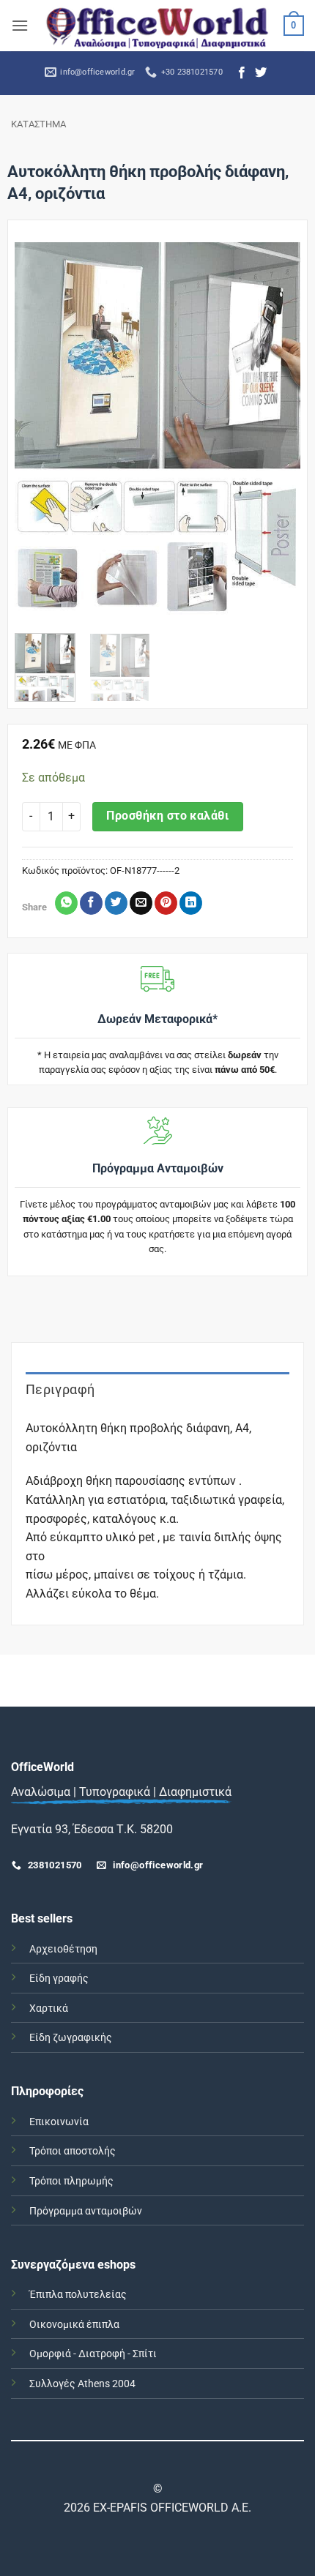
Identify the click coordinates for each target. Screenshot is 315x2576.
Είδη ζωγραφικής (71, 2038)
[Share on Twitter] (116, 903)
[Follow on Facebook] (242, 73)
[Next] (276, 433)
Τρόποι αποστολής (73, 2151)
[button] (20, 25)
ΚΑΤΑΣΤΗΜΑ (38, 124)
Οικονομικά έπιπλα (74, 2325)
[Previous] (39, 433)
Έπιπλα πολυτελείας (78, 2295)
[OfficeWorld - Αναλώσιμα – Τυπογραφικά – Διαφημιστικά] (157, 25)
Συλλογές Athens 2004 (82, 2384)
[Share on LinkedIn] (191, 903)
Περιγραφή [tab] (60, 1389)
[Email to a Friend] (141, 903)
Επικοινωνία (59, 2122)
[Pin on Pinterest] (166, 903)
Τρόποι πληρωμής (71, 2181)
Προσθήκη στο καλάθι (167, 816)
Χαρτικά (49, 2008)
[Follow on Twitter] (261, 73)
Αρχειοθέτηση (63, 1949)
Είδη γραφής (59, 1978)
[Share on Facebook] (91, 903)
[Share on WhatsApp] (66, 903)
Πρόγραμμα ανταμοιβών (86, 2211)
